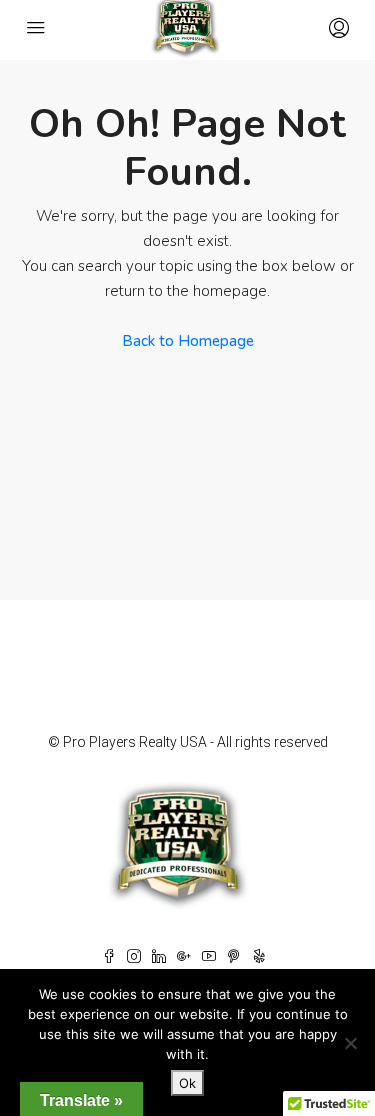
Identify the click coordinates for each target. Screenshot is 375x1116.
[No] (350, 1043)
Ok (187, 1083)
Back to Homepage (188, 341)
